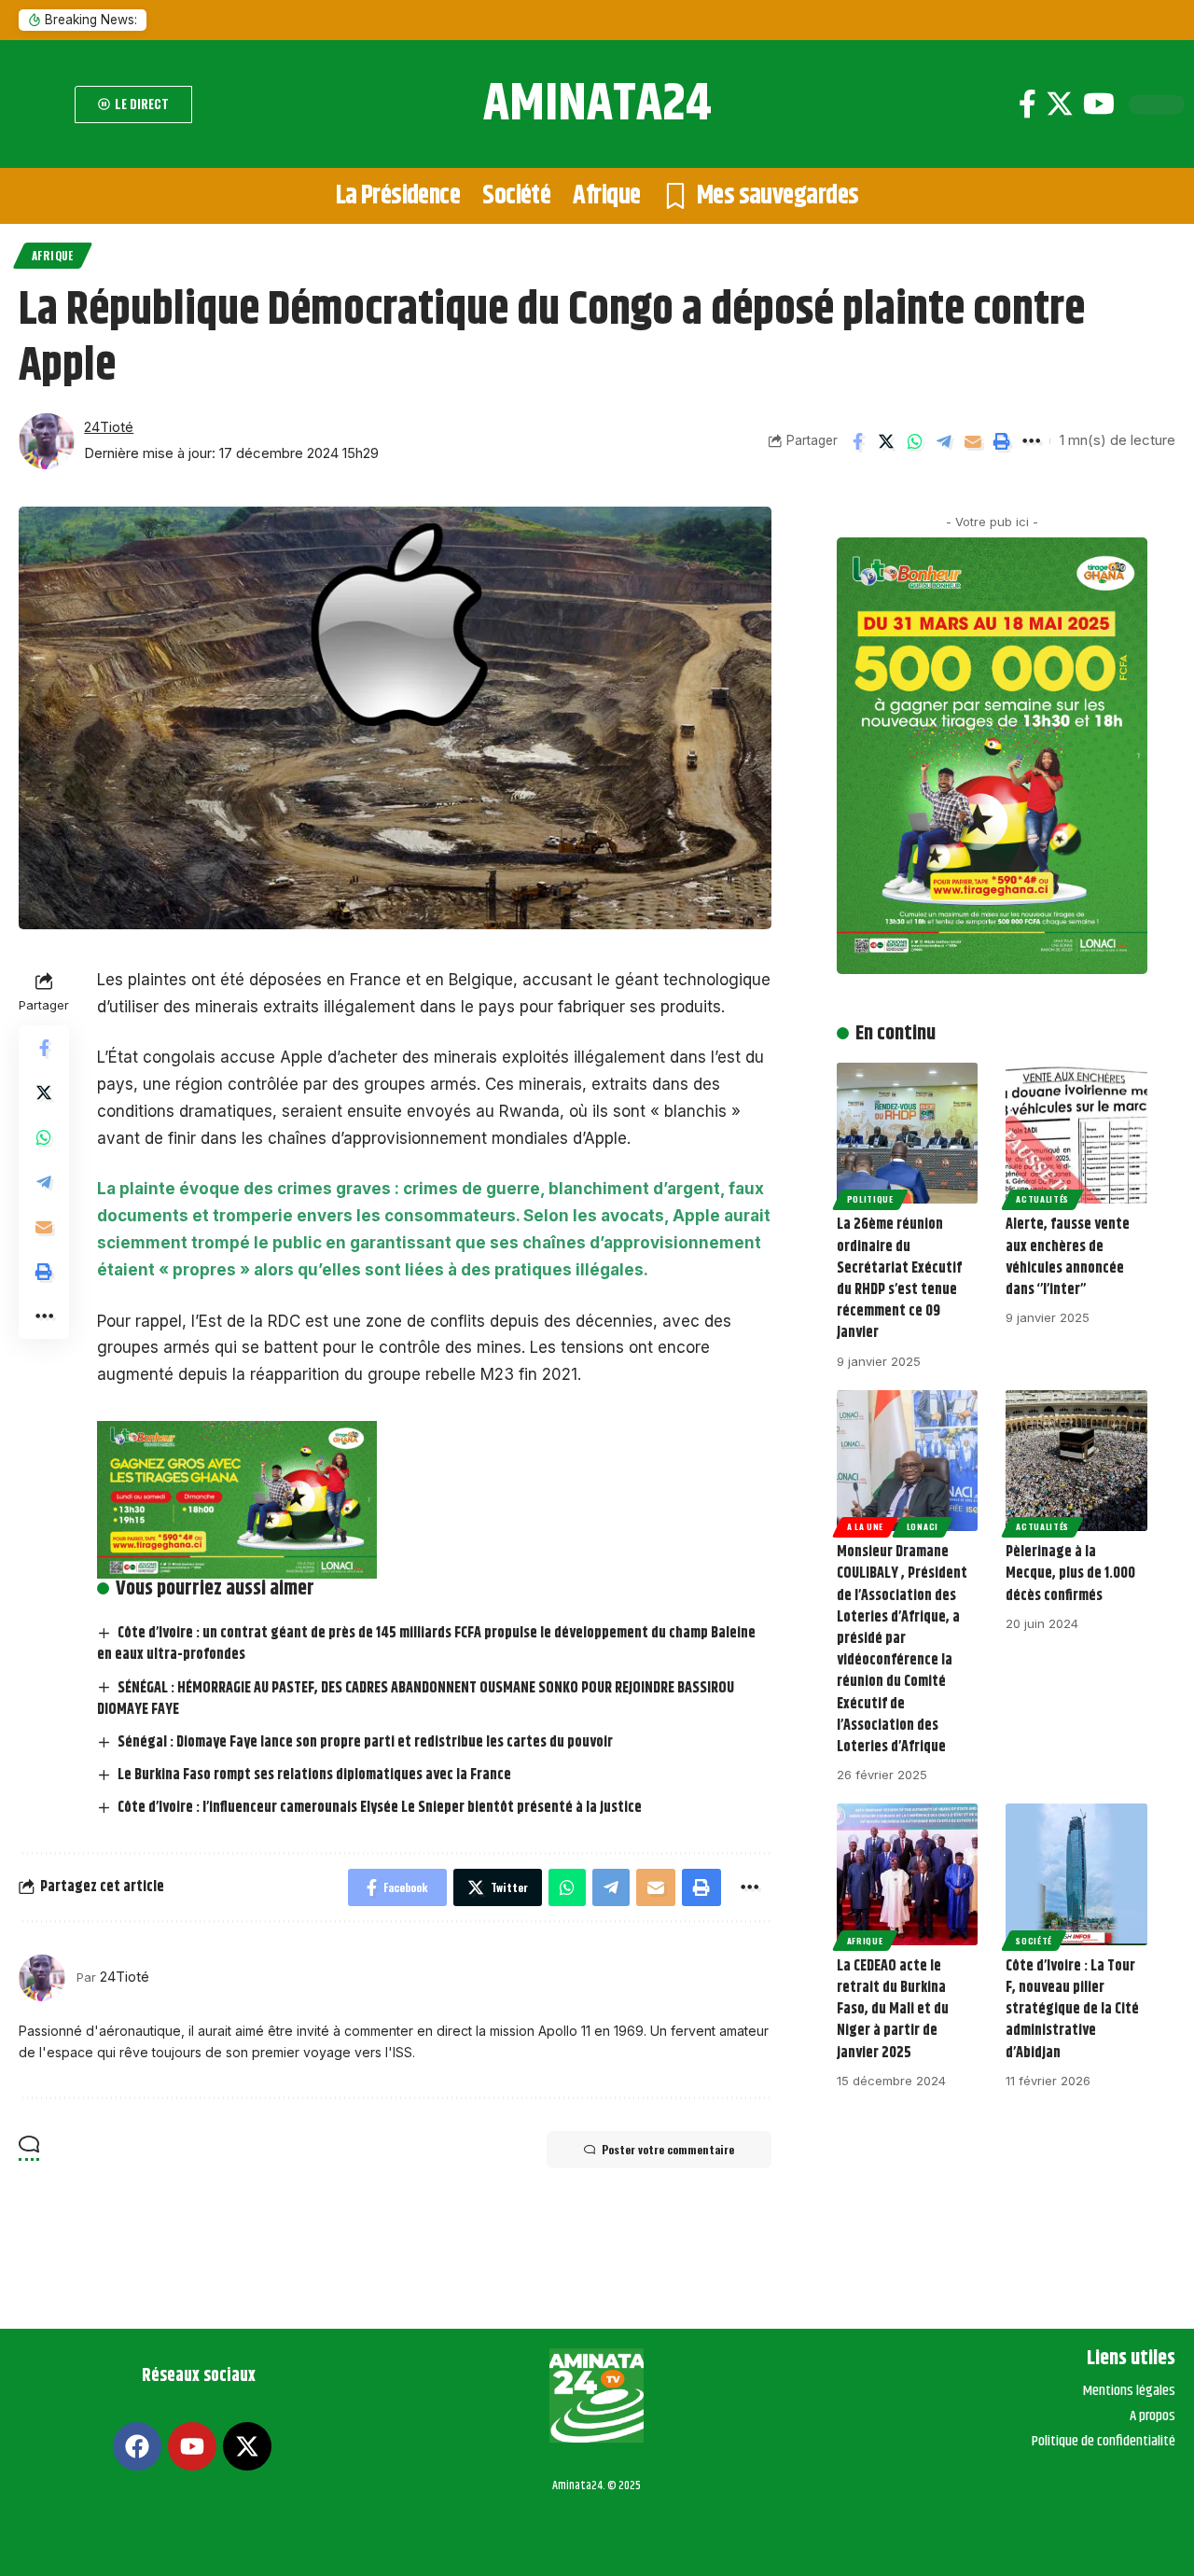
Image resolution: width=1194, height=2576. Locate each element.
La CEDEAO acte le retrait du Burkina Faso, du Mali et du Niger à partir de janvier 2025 (893, 2010)
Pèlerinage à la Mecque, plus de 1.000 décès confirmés (1070, 1573)
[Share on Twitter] (886, 441)
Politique (870, 1199)
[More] (1031, 441)
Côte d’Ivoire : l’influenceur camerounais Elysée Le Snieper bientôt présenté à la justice (380, 1808)
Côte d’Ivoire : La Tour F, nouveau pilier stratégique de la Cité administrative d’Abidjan (1072, 2010)
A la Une (866, 1526)
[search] (42, 104)
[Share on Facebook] (857, 441)
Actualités (1042, 1199)
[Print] (1002, 441)
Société (1034, 1941)
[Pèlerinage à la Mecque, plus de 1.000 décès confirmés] (1076, 1461)
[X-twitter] (247, 2446)
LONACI (923, 1526)
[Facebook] (1027, 104)
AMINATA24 (597, 104)
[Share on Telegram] (944, 441)
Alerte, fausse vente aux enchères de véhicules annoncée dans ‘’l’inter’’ (1068, 1257)
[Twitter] (1060, 104)
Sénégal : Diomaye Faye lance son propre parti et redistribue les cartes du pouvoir (365, 1742)
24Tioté (109, 427)
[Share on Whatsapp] (915, 441)
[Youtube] (1099, 104)
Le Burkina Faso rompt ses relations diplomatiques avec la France (314, 1775)
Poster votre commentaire (668, 2149)
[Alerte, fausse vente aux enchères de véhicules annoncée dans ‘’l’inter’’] (1076, 1134)
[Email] (973, 441)
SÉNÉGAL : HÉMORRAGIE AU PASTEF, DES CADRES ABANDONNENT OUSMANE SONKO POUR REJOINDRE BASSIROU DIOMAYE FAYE (416, 1699)
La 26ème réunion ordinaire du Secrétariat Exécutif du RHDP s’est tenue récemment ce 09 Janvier (899, 1279)
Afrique (53, 255)
